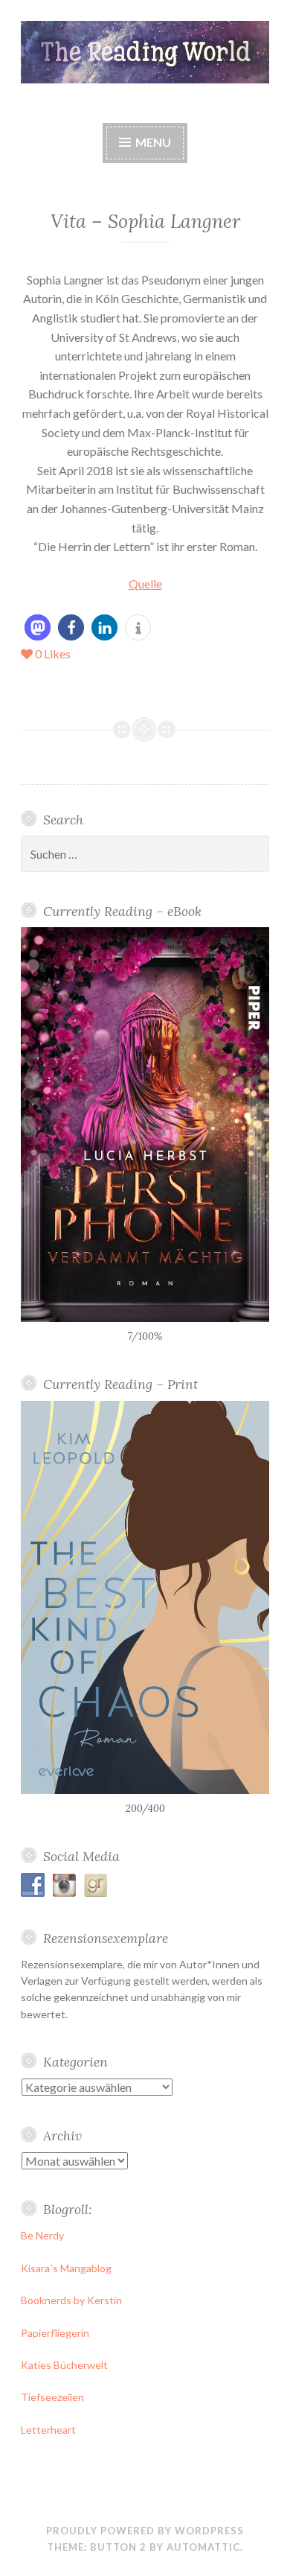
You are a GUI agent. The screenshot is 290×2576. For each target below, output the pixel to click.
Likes (53, 653)
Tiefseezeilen (52, 2397)
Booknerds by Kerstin (71, 2300)
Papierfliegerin (55, 2333)
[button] (38, 627)
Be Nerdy (42, 2235)
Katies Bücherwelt (64, 2365)
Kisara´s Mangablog (66, 2268)
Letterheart (48, 2430)
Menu (152, 142)
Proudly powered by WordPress (145, 2531)
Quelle (145, 583)
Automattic (203, 2547)
